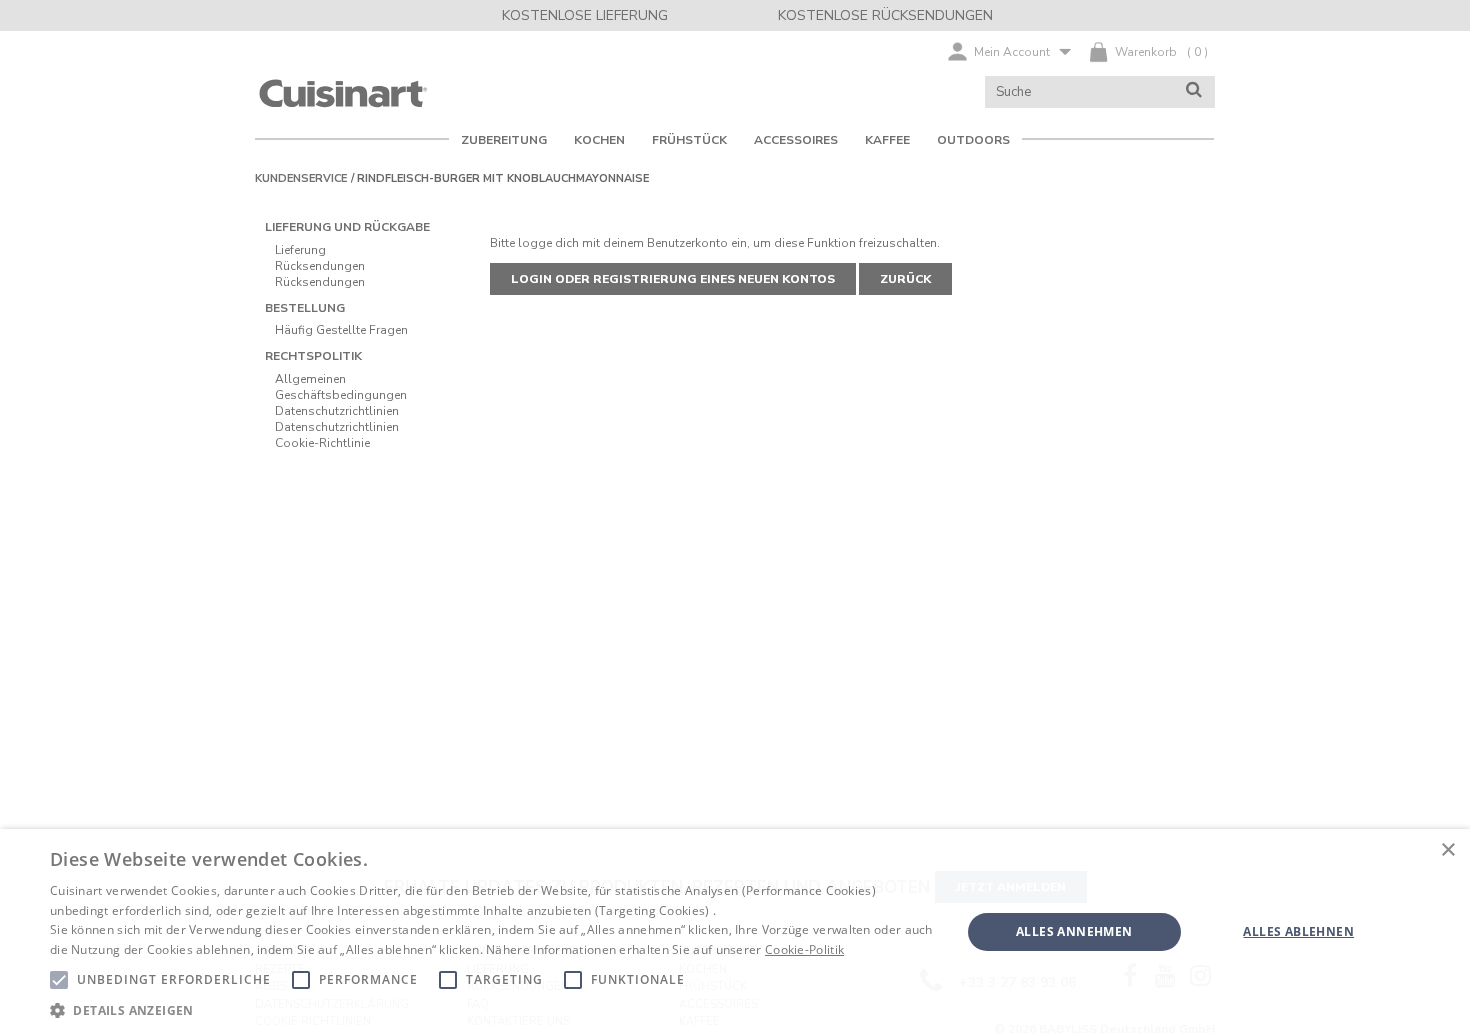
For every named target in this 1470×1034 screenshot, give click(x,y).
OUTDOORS (973, 140)
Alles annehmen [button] (1074, 931)
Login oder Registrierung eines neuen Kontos (673, 279)
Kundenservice (301, 178)
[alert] (735, 931)
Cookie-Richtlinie (322, 443)
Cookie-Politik (804, 949)
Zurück (905, 279)
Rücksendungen (320, 266)
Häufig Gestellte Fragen (341, 330)
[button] (492, 1009)
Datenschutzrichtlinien (337, 411)
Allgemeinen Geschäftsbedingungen (341, 387)
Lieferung (300, 250)
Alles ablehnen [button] (1298, 931)
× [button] (1447, 850)
